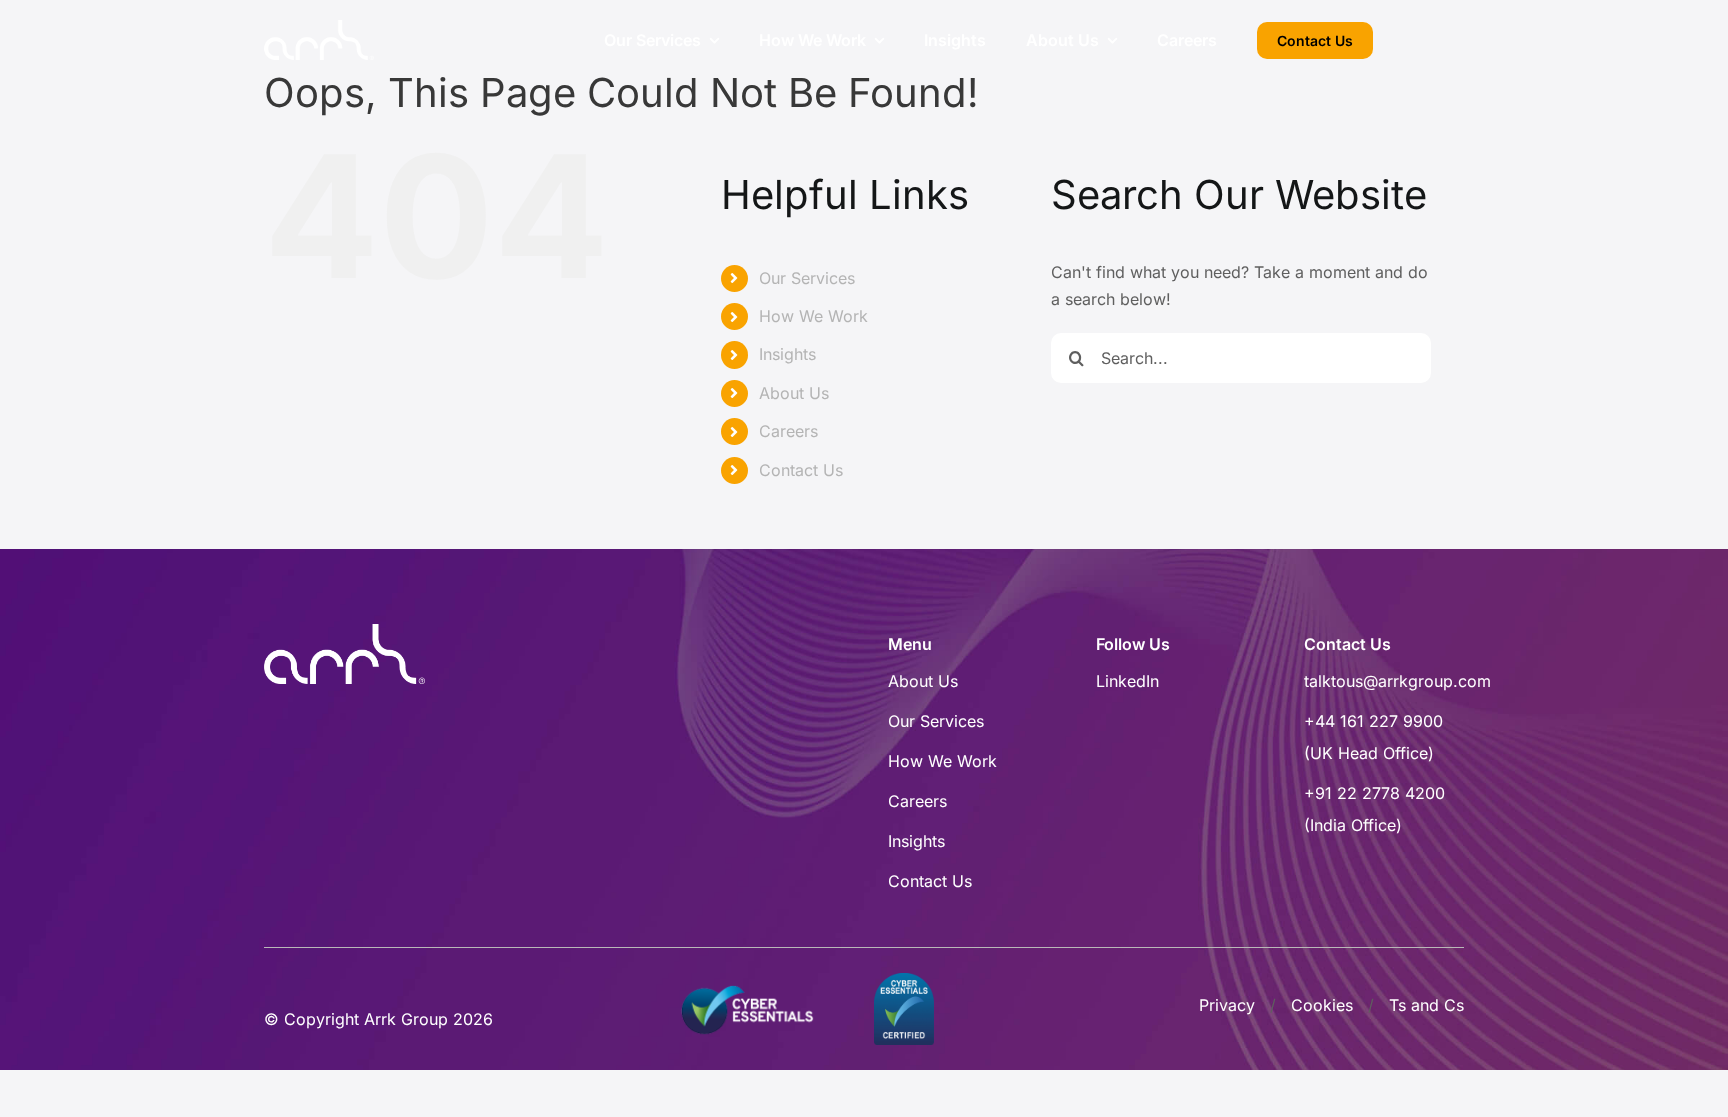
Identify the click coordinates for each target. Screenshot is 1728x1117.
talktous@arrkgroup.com (1397, 681)
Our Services (807, 278)
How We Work (813, 316)
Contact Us (801, 470)
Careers (788, 431)
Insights (787, 354)
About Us (794, 393)
